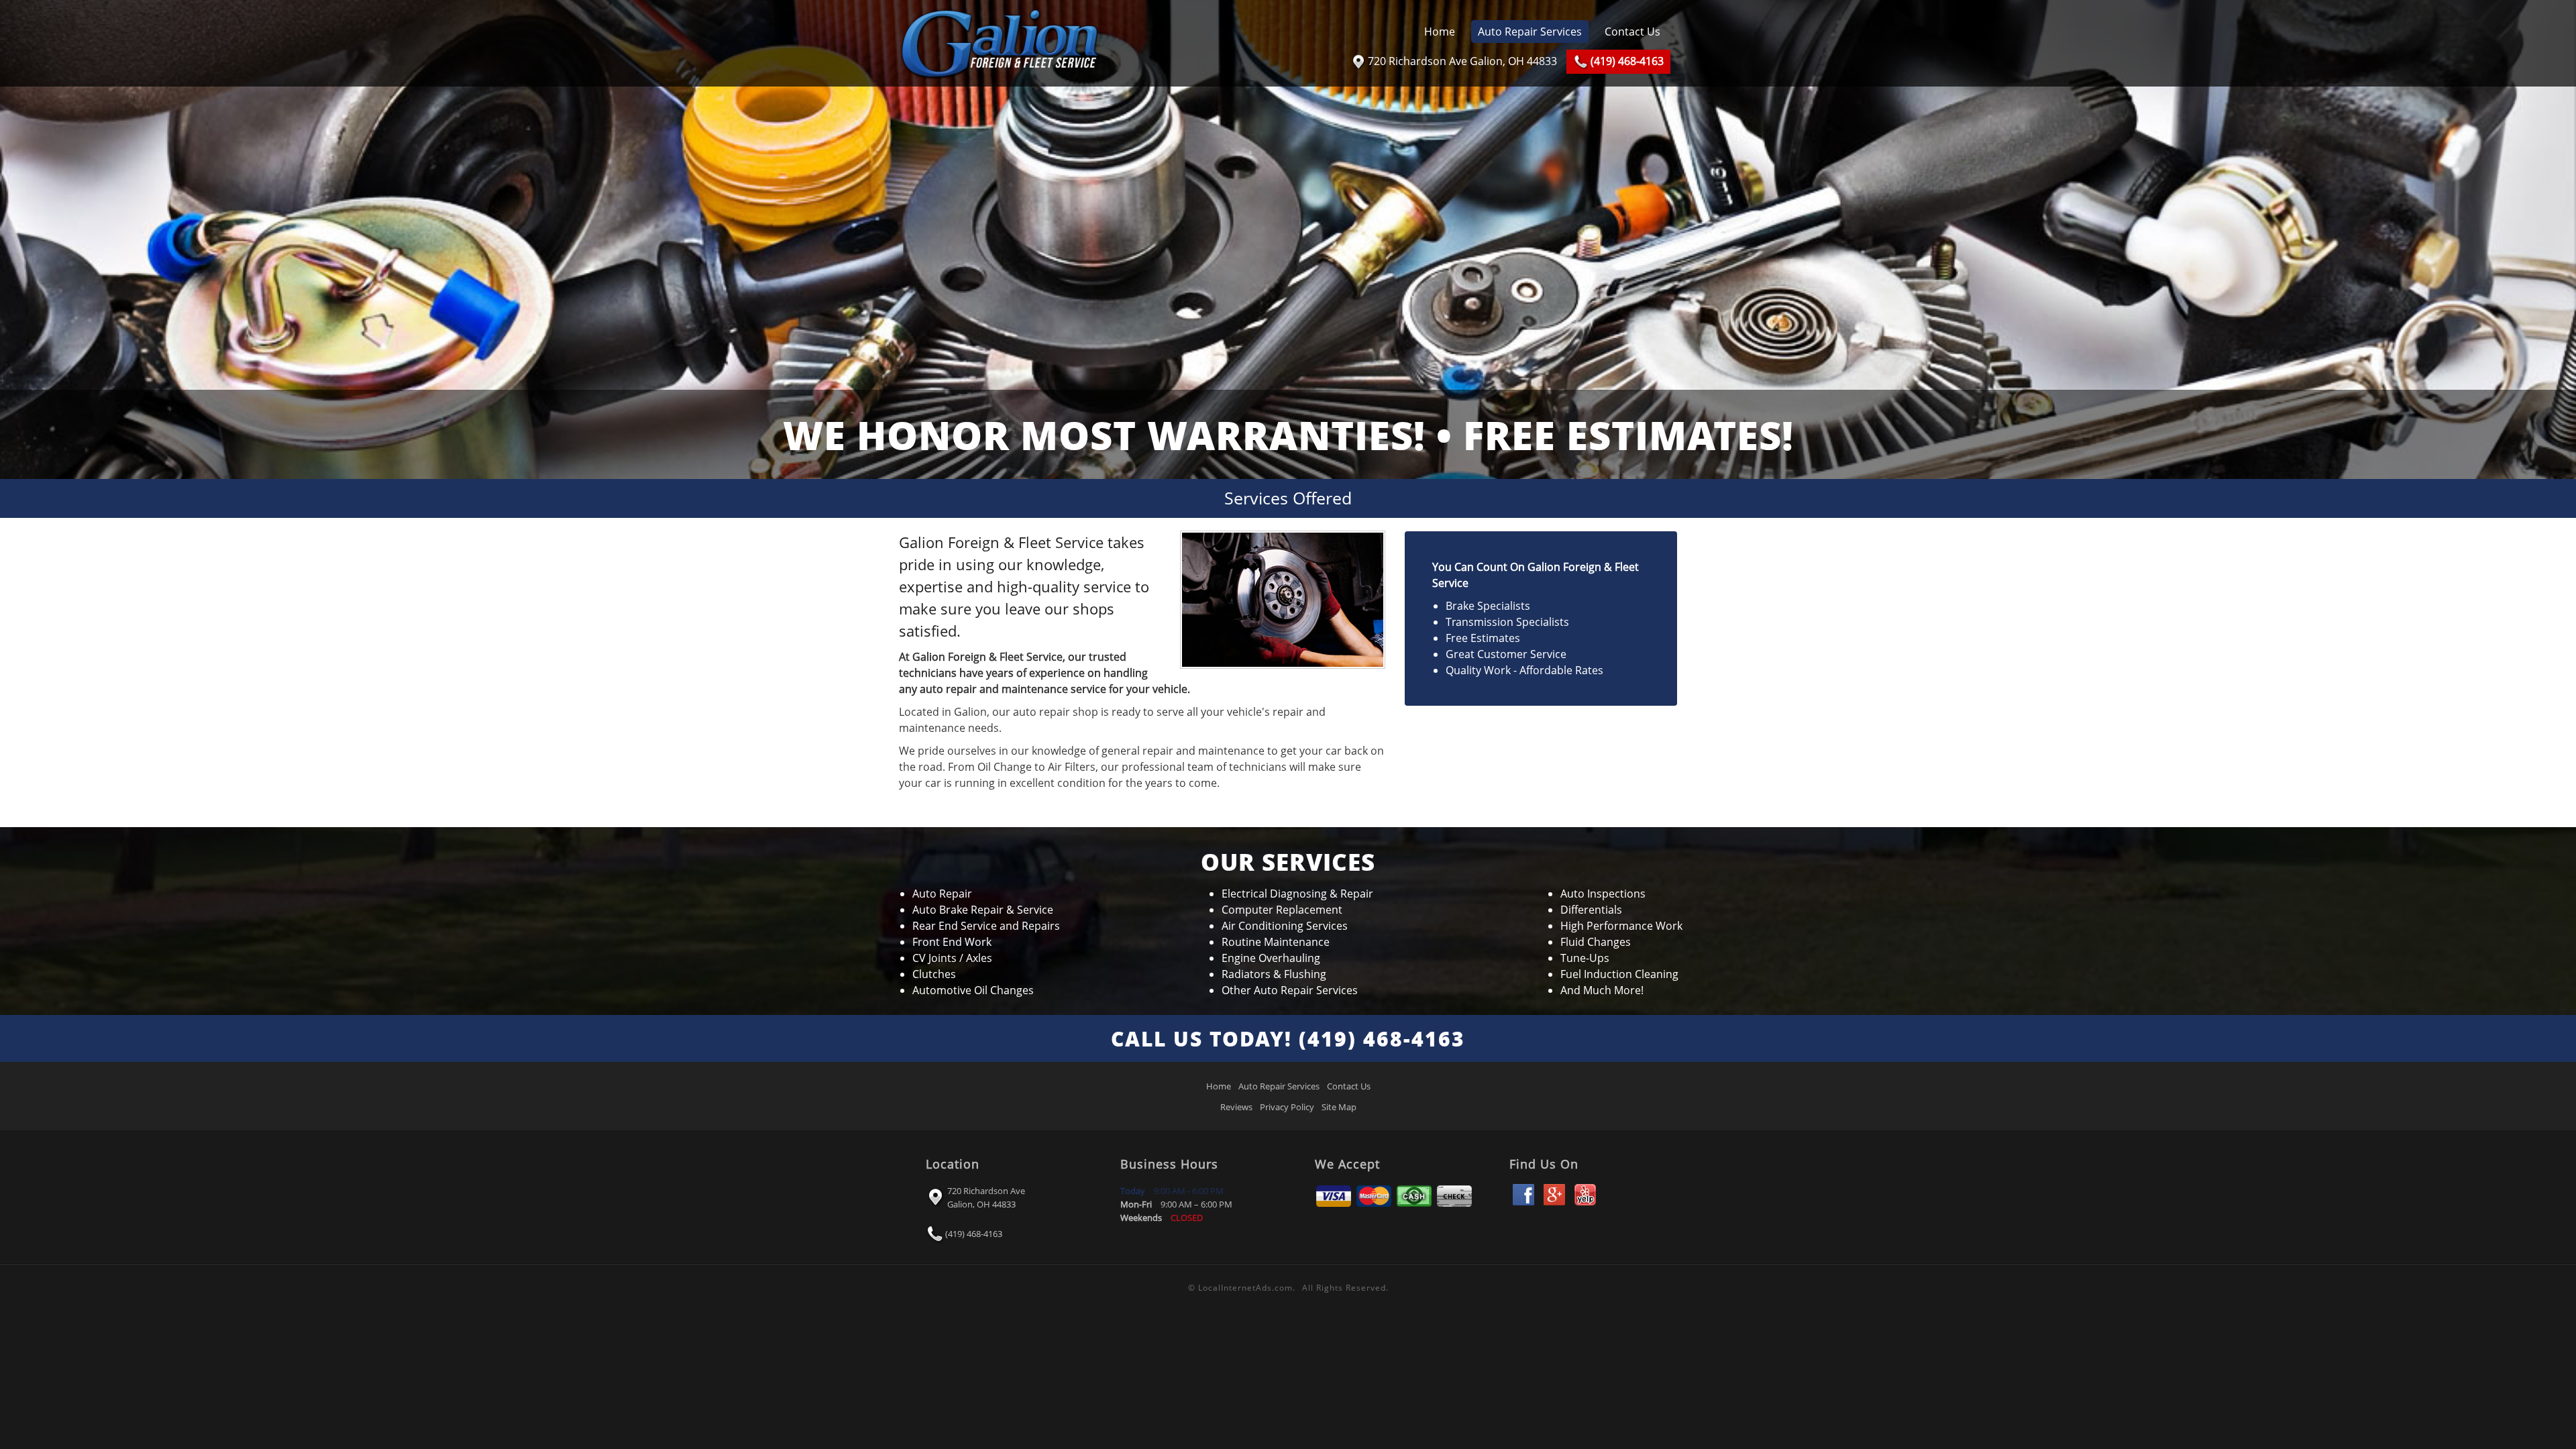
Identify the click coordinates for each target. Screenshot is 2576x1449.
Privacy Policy (1287, 1107)
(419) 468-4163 (974, 1234)
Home (1440, 32)
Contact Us (1632, 32)
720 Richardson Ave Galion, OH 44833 (986, 1197)
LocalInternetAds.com (1245, 1288)
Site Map (1339, 1107)
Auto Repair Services (1530, 32)
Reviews (1236, 1107)
